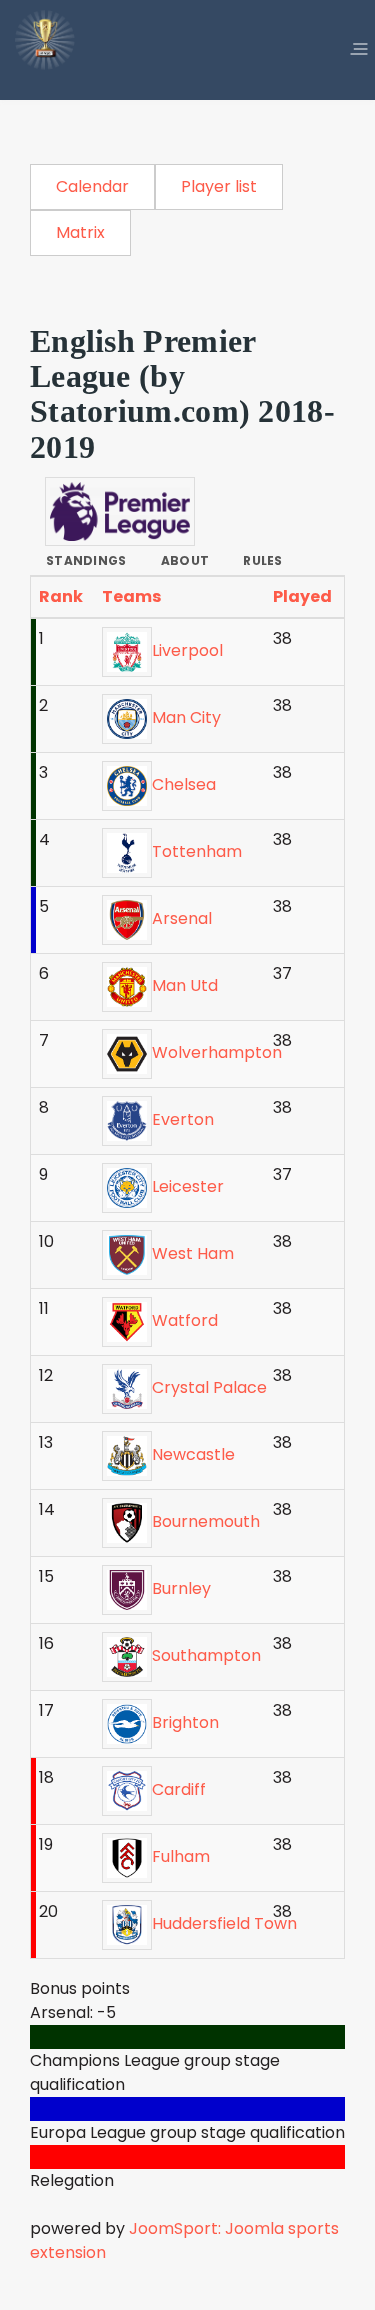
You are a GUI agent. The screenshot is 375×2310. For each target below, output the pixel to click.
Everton (183, 1119)
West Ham (193, 1253)
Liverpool (187, 650)
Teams (133, 596)
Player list (219, 186)
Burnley (181, 1588)
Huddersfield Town (224, 1923)
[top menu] (359, 50)
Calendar (92, 186)
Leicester (188, 1186)
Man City (186, 717)
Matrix (80, 232)
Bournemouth (206, 1521)
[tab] (86, 561)
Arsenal (182, 918)
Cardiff (179, 1789)
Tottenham (197, 851)
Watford (185, 1320)
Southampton (206, 1655)
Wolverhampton (217, 1052)
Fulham (181, 1856)
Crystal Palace (209, 1387)
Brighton (185, 1722)
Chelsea (184, 784)
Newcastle (193, 1454)
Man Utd (185, 985)
